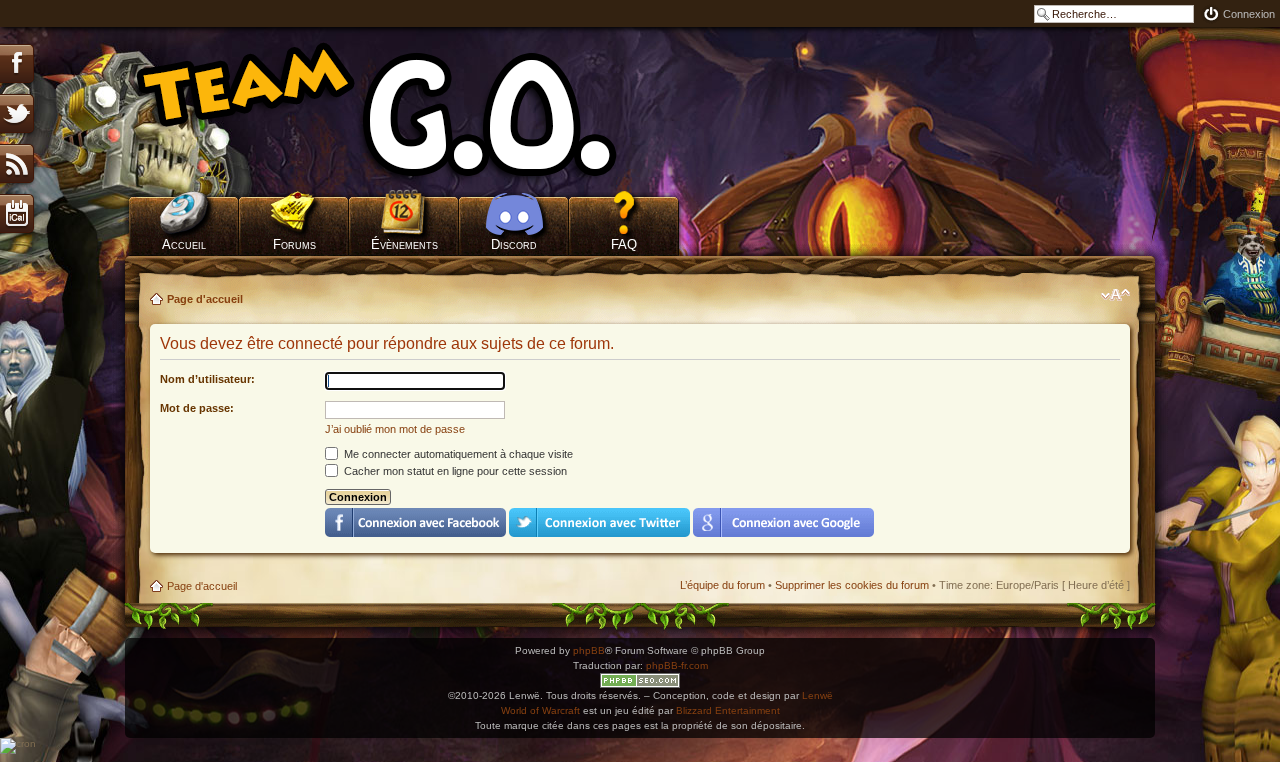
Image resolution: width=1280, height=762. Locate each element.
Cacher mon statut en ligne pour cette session (454, 471)
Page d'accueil (205, 299)
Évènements (404, 244)
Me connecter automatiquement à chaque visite (457, 454)
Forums (294, 244)
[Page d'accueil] (405, 110)
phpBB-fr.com (677, 665)
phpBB (589, 650)
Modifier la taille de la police (1115, 295)
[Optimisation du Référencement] (640, 680)
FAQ (624, 244)
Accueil (184, 244)
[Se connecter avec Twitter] (599, 523)
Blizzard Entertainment (728, 710)
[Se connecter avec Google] (783, 523)
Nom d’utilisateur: (207, 379)
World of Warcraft (540, 710)
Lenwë (817, 695)
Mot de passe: (197, 408)
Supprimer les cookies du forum (852, 585)
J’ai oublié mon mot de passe (395, 429)
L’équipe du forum (722, 585)
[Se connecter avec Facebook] (415, 523)
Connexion (1249, 14)
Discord (514, 244)
